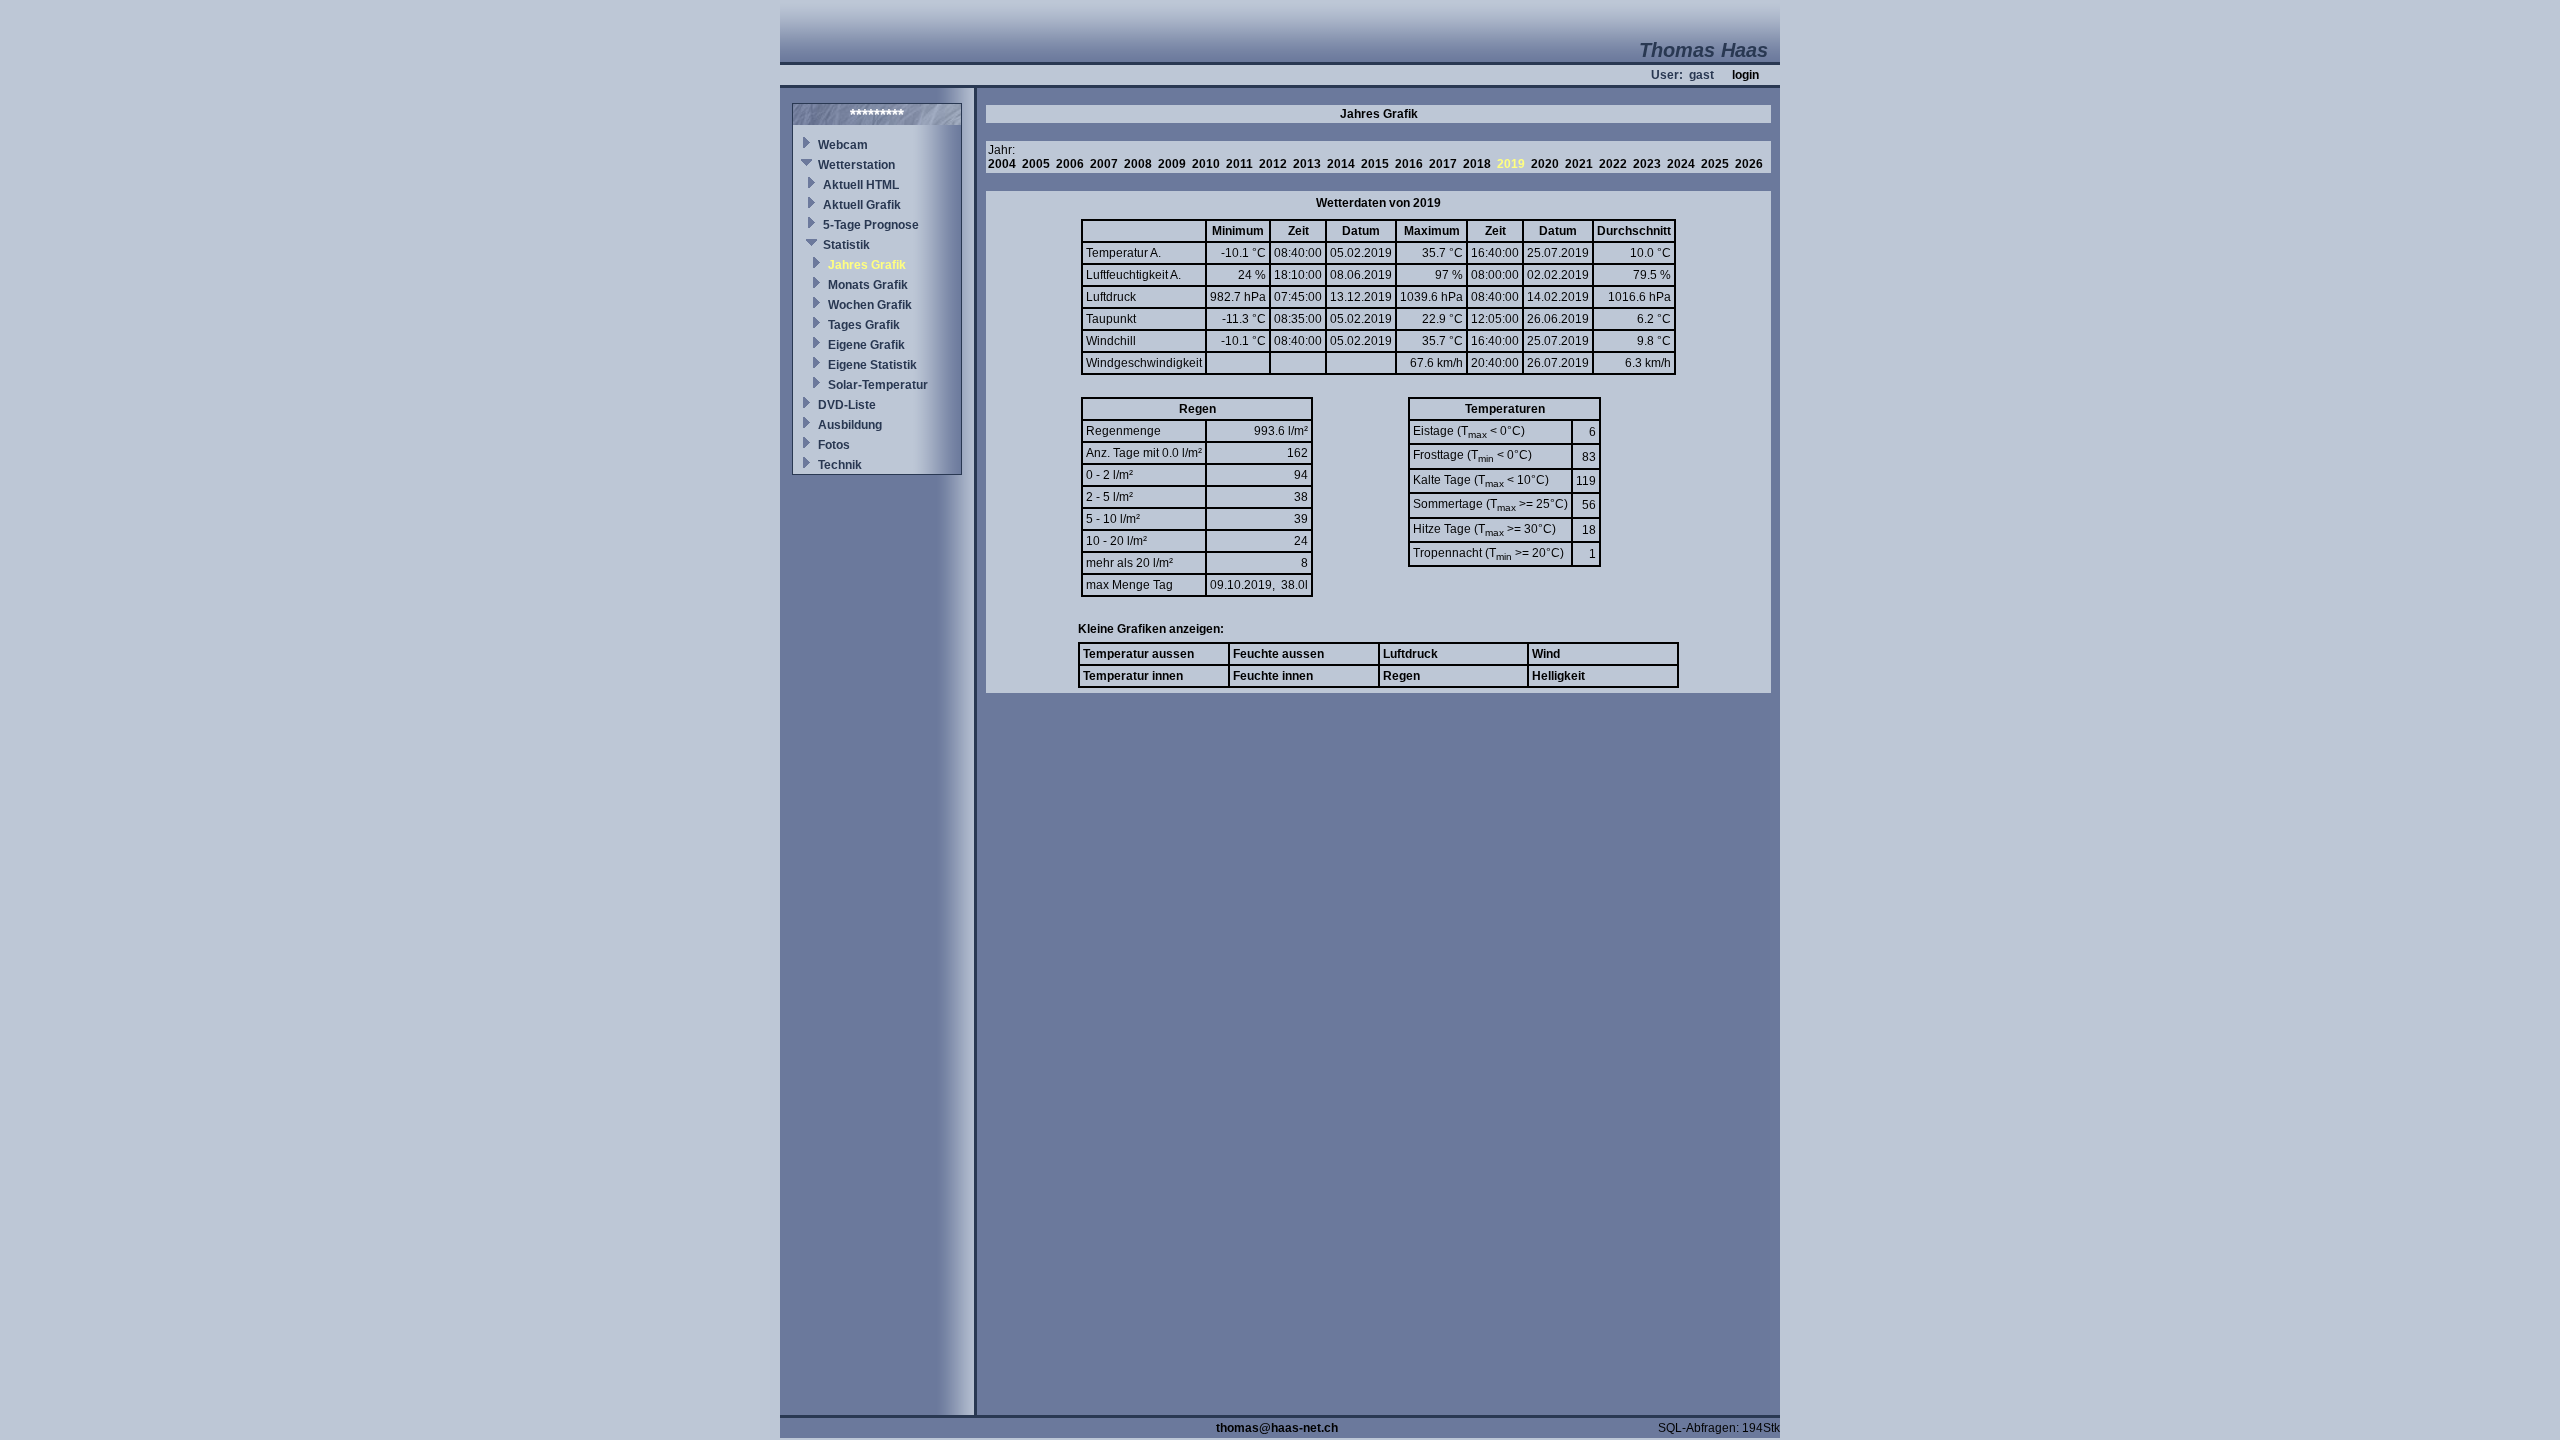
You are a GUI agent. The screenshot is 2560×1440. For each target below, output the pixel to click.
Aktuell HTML (861, 185)
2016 (1409, 164)
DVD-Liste (847, 405)
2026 (1749, 164)
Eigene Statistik (872, 365)
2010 (1206, 164)
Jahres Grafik (867, 265)
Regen (1401, 676)
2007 (1104, 164)
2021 (1579, 164)
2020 (1545, 164)
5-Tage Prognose (871, 225)
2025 (1715, 164)
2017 (1443, 164)
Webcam (843, 145)
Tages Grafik (864, 325)
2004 (1002, 164)
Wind (1546, 654)
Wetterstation (856, 165)
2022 (1613, 164)
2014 (1341, 164)
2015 (1375, 164)
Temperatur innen (1133, 676)
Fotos (834, 445)
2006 (1070, 164)
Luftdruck (1410, 654)
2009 (1172, 164)
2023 (1647, 164)
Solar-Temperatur (878, 385)
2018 (1477, 164)
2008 (1138, 164)
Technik (840, 465)
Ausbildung (850, 425)
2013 (1307, 164)
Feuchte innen (1273, 676)
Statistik (846, 245)
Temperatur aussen (1138, 654)
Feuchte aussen (1278, 654)
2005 (1036, 164)
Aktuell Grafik (862, 205)
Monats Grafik (868, 285)
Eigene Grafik (866, 345)
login (1745, 75)
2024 (1681, 164)
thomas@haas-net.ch (1277, 1428)
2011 (1239, 164)
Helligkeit (1558, 676)
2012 (1273, 164)
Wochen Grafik (870, 305)
